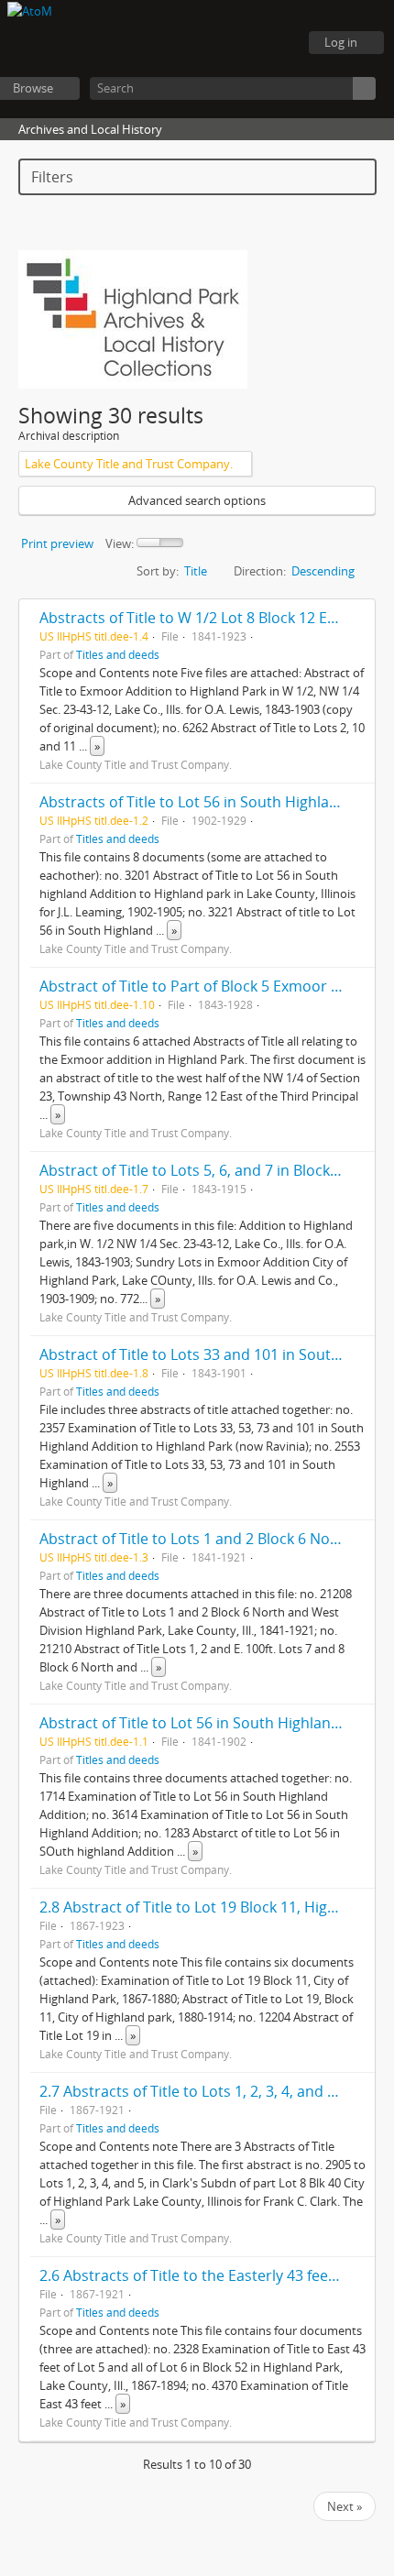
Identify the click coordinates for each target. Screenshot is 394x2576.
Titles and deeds (118, 654)
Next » (345, 2506)
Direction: (260, 571)
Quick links (275, 43)
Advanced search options (197, 500)
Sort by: (158, 571)
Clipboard (183, 43)
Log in (341, 42)
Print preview (57, 543)
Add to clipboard (356, 618)
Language (229, 43)
